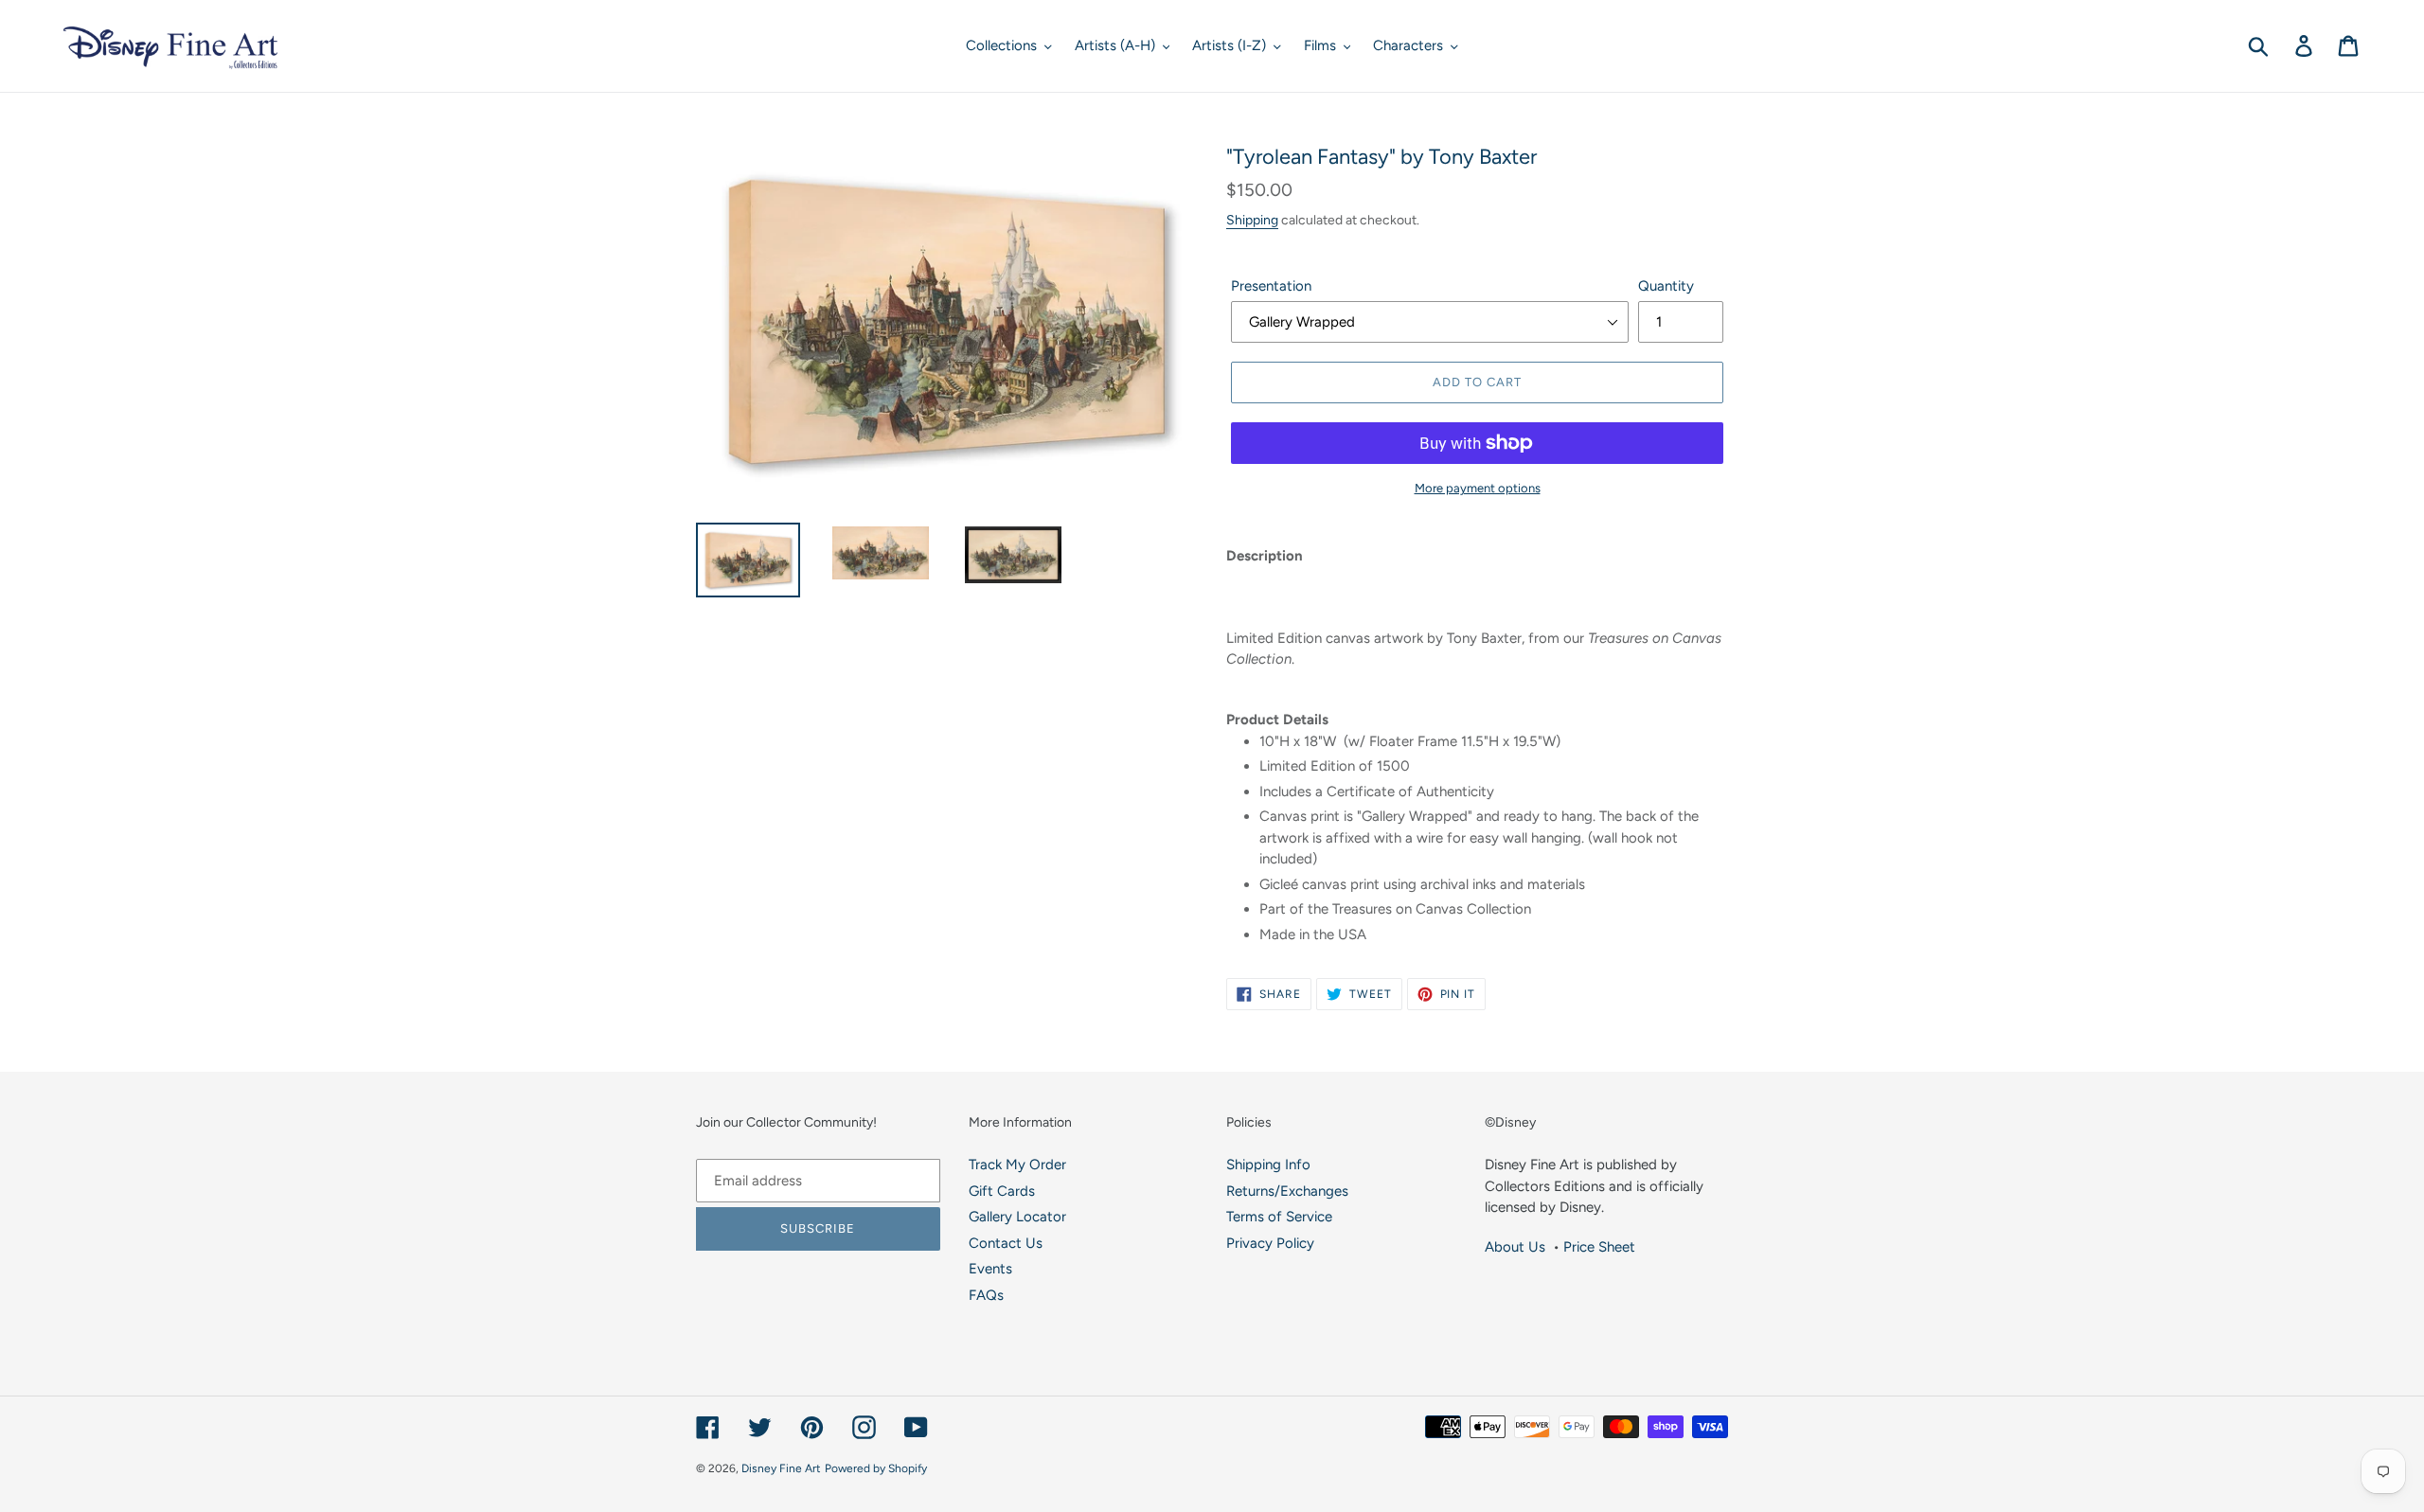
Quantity (1666, 286)
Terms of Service (1279, 1217)
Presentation (1271, 286)
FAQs (986, 1295)
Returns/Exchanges (1287, 1191)
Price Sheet (1599, 1247)
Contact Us (1006, 1243)
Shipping (1252, 220)
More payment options (1478, 488)
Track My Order (1017, 1165)
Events (990, 1269)
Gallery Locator (1017, 1217)
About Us (1515, 1247)
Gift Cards (1002, 1191)
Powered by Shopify (876, 1468)
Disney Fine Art (781, 1468)
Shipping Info (1268, 1165)
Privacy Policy (1270, 1243)
